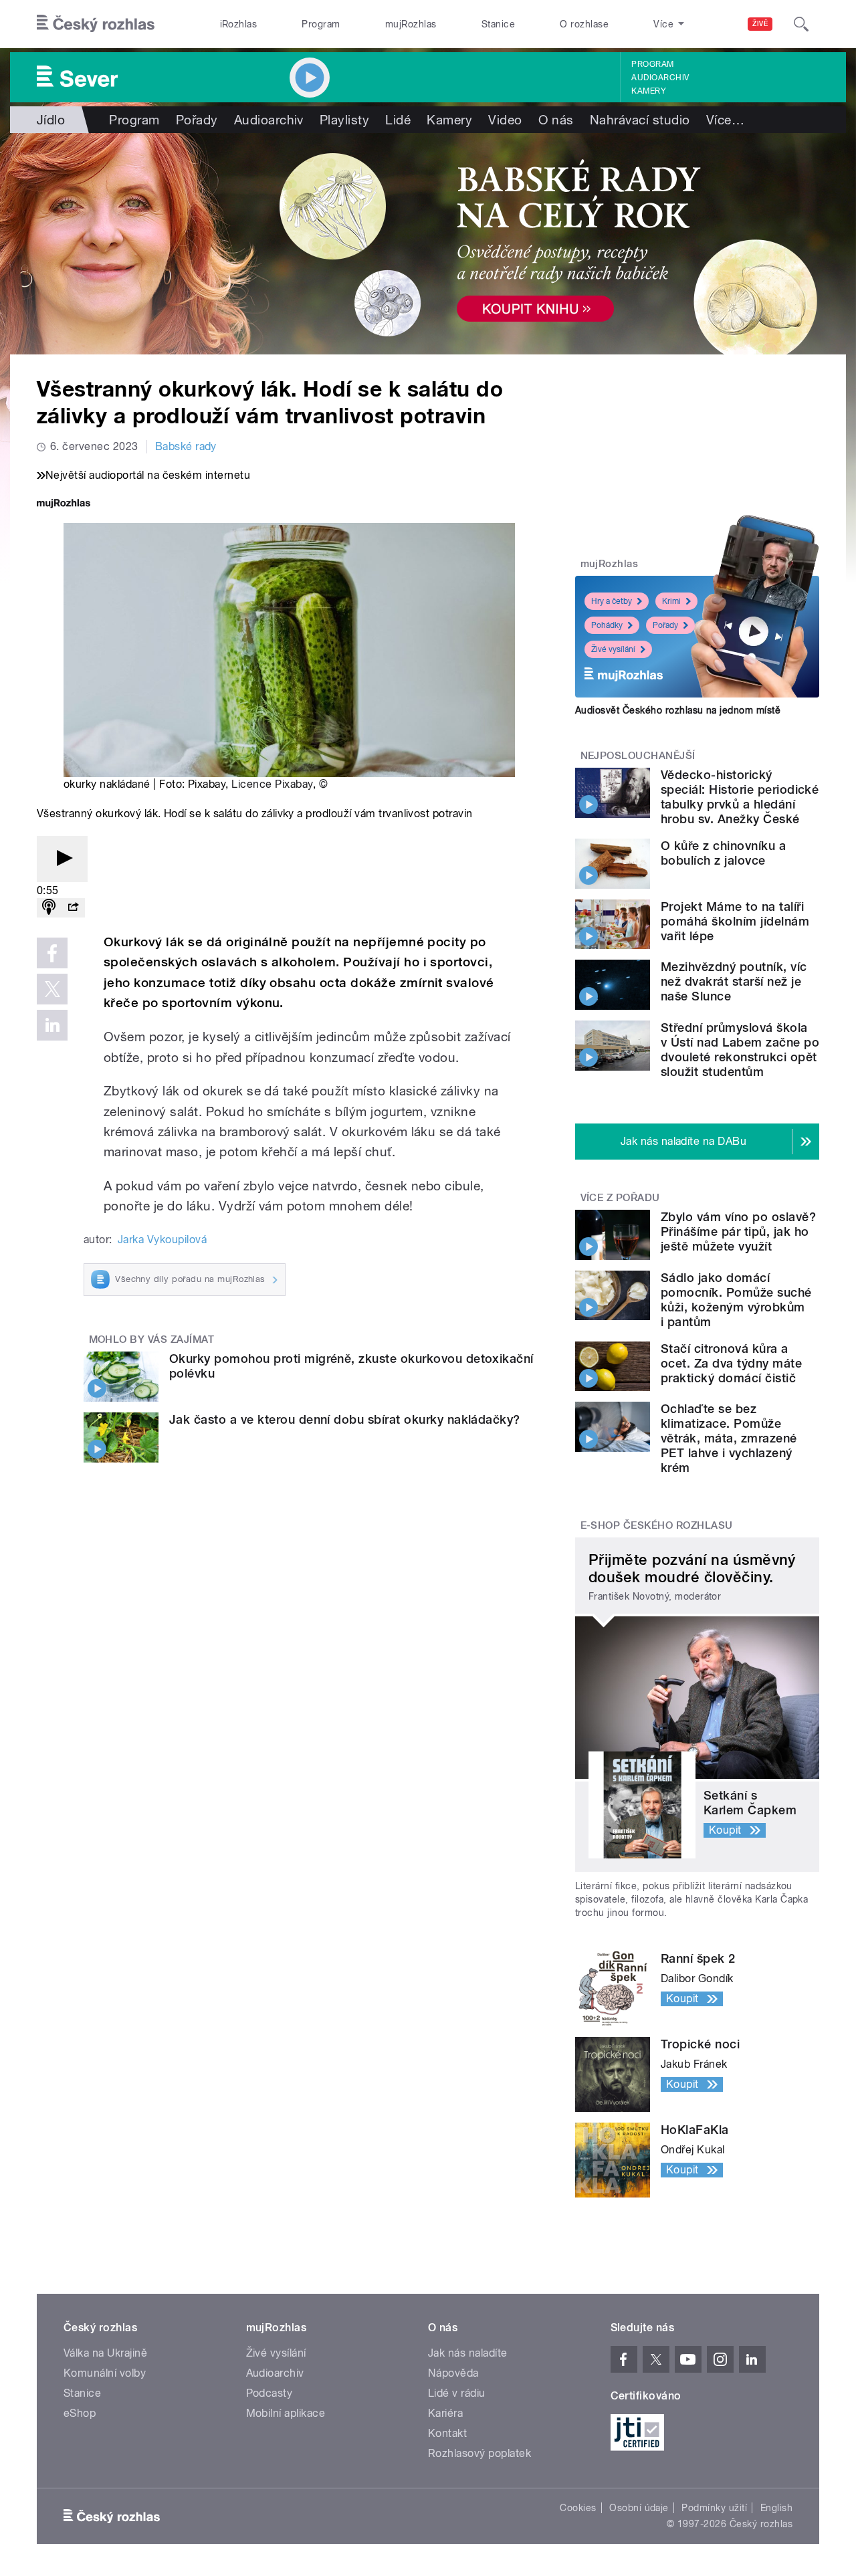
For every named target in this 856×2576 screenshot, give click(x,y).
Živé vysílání (613, 649)
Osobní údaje (639, 2508)
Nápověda (453, 2373)
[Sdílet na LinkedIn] (52, 1025)
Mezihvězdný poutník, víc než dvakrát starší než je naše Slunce (734, 981)
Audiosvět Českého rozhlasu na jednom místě (678, 710)
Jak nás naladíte (468, 2353)
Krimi (671, 601)
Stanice (498, 24)
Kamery (649, 91)
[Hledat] (801, 24)
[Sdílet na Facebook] (52, 953)
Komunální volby (105, 2373)
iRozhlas (239, 24)
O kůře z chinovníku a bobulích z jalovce (723, 853)
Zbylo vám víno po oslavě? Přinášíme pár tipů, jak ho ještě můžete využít (738, 1231)
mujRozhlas (411, 24)
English (776, 2508)
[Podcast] (49, 908)
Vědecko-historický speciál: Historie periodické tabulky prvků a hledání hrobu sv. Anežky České (740, 797)
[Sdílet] (73, 908)
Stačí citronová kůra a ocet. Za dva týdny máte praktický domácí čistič (731, 1363)
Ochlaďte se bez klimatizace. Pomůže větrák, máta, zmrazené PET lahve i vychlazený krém (729, 1438)
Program (321, 24)
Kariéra (445, 2413)
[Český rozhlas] (96, 24)
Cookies (578, 2508)
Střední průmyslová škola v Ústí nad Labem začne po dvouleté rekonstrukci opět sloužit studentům (740, 1050)
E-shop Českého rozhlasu (657, 1525)
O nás (556, 120)
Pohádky (607, 625)
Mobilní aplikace (286, 2413)
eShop (80, 2413)
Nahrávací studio (640, 120)
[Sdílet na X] (52, 989)
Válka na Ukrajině (105, 2353)
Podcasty (270, 2393)
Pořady (197, 120)
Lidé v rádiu (457, 2393)
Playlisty (344, 120)
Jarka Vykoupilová (162, 1240)
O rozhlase (584, 24)
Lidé (398, 120)
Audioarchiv (660, 78)
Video (505, 120)
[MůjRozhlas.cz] (64, 505)
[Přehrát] (62, 859)
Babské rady (186, 446)
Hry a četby (612, 601)
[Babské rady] (428, 244)
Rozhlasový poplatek (479, 2453)
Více (725, 120)
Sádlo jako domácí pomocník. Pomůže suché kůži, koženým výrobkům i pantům (736, 1300)
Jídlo (51, 120)
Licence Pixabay (272, 784)
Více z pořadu (620, 1198)
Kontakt (447, 2433)
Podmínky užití (714, 2508)
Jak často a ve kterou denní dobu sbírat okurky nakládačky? (345, 1419)
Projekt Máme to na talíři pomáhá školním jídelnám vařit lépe (735, 921)
